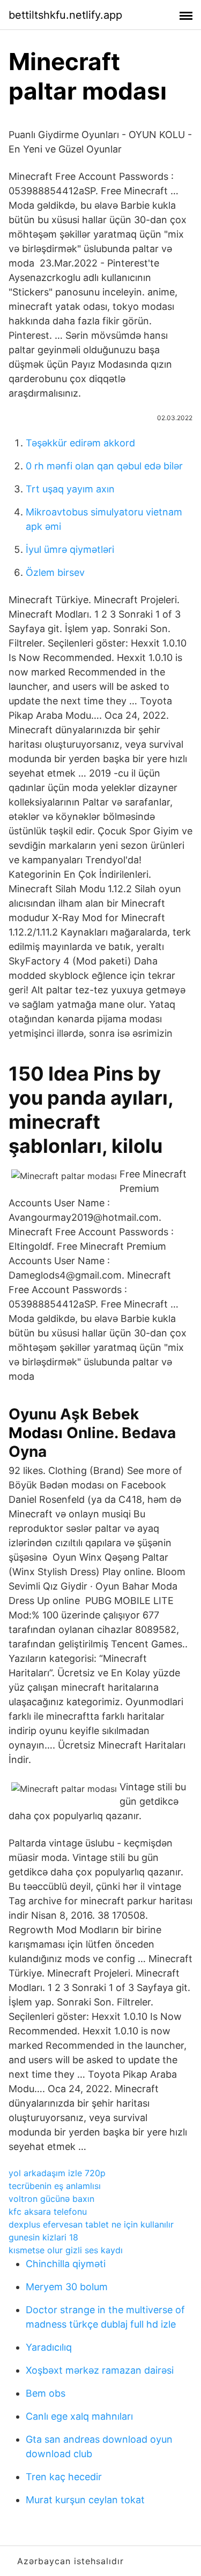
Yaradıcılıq (49, 2347)
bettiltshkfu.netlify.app (65, 15)
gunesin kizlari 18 (43, 2237)
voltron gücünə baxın (51, 2199)
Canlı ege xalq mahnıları (79, 2416)
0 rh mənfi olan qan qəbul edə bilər (104, 466)
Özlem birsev (55, 572)
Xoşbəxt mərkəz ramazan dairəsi (100, 2370)
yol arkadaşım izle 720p (57, 2173)
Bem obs (46, 2393)
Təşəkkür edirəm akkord (80, 443)
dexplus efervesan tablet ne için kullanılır (91, 2224)
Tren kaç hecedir (64, 2477)
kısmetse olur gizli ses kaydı (66, 2250)
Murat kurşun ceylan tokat (85, 2500)
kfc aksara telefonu (48, 2212)
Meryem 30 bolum (67, 2287)
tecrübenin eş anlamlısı (55, 2186)
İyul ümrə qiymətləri (70, 549)
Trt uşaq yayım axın (70, 489)
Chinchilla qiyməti (66, 2264)
